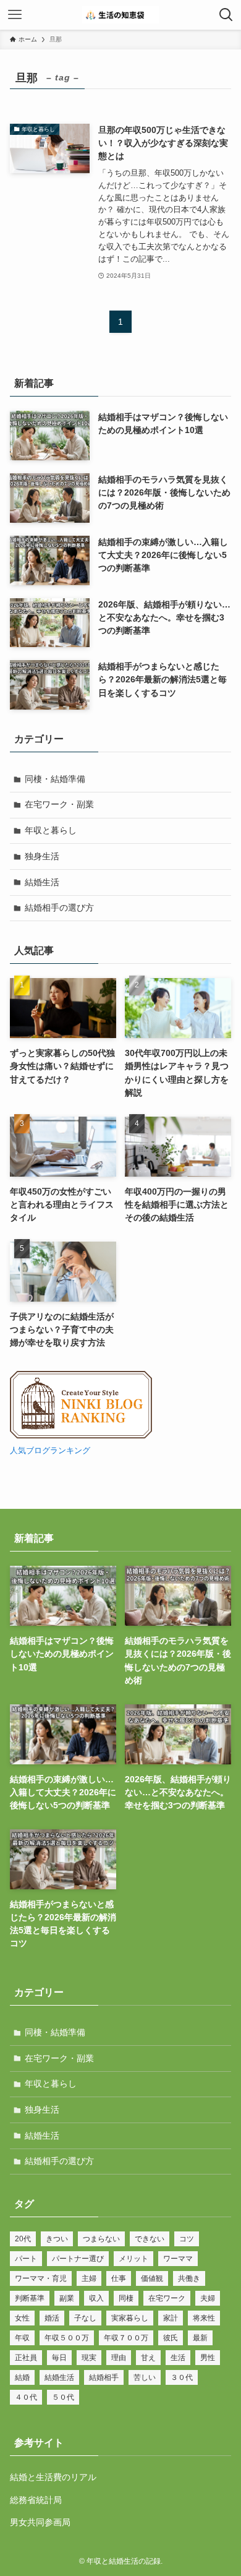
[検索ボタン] (226, 15)
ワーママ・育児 (41, 2278)
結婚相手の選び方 (59, 908)
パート (26, 2259)
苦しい (145, 2377)
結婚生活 (42, 882)
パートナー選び (78, 2259)
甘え (148, 2358)
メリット (133, 2259)
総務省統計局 (36, 2500)
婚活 (52, 2318)
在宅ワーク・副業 (59, 804)
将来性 (204, 2318)
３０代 (182, 2377)
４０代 (26, 2397)
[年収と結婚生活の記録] (120, 15)
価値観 (152, 2278)
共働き (189, 2278)
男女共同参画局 (40, 2522)
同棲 (126, 2298)
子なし (85, 2318)
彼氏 (171, 2338)
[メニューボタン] (15, 15)
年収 (22, 2338)
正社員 (26, 2358)
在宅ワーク (167, 2298)
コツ (187, 2239)
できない (150, 2239)
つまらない (101, 2239)
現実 (89, 2358)
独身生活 (42, 856)
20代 (23, 2239)
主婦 (89, 2278)
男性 (208, 2358)
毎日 (59, 2358)
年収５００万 (67, 2338)
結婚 (22, 2377)
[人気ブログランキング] (81, 1436)
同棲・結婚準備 (55, 779)
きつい (57, 2239)
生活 (178, 2358)
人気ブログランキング (50, 1451)
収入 (96, 2298)
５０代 (63, 2397)
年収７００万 (126, 2338)
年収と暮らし (51, 830)
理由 (119, 2358)
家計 (171, 2318)
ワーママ (178, 2259)
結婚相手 (104, 2377)
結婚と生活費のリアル (53, 2477)
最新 (200, 2338)
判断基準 (30, 2298)
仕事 (119, 2278)
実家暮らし (130, 2318)
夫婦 (208, 2298)
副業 (67, 2298)
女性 (22, 2318)
